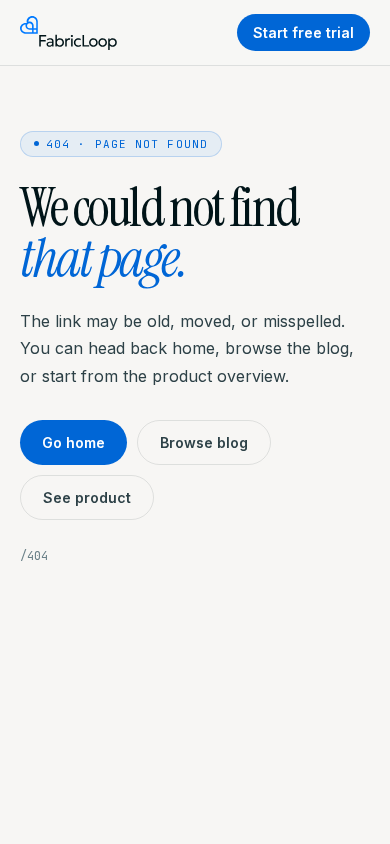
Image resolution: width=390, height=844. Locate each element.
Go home (73, 442)
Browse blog (204, 442)
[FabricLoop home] (68, 33)
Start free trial (303, 32)
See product (87, 497)
